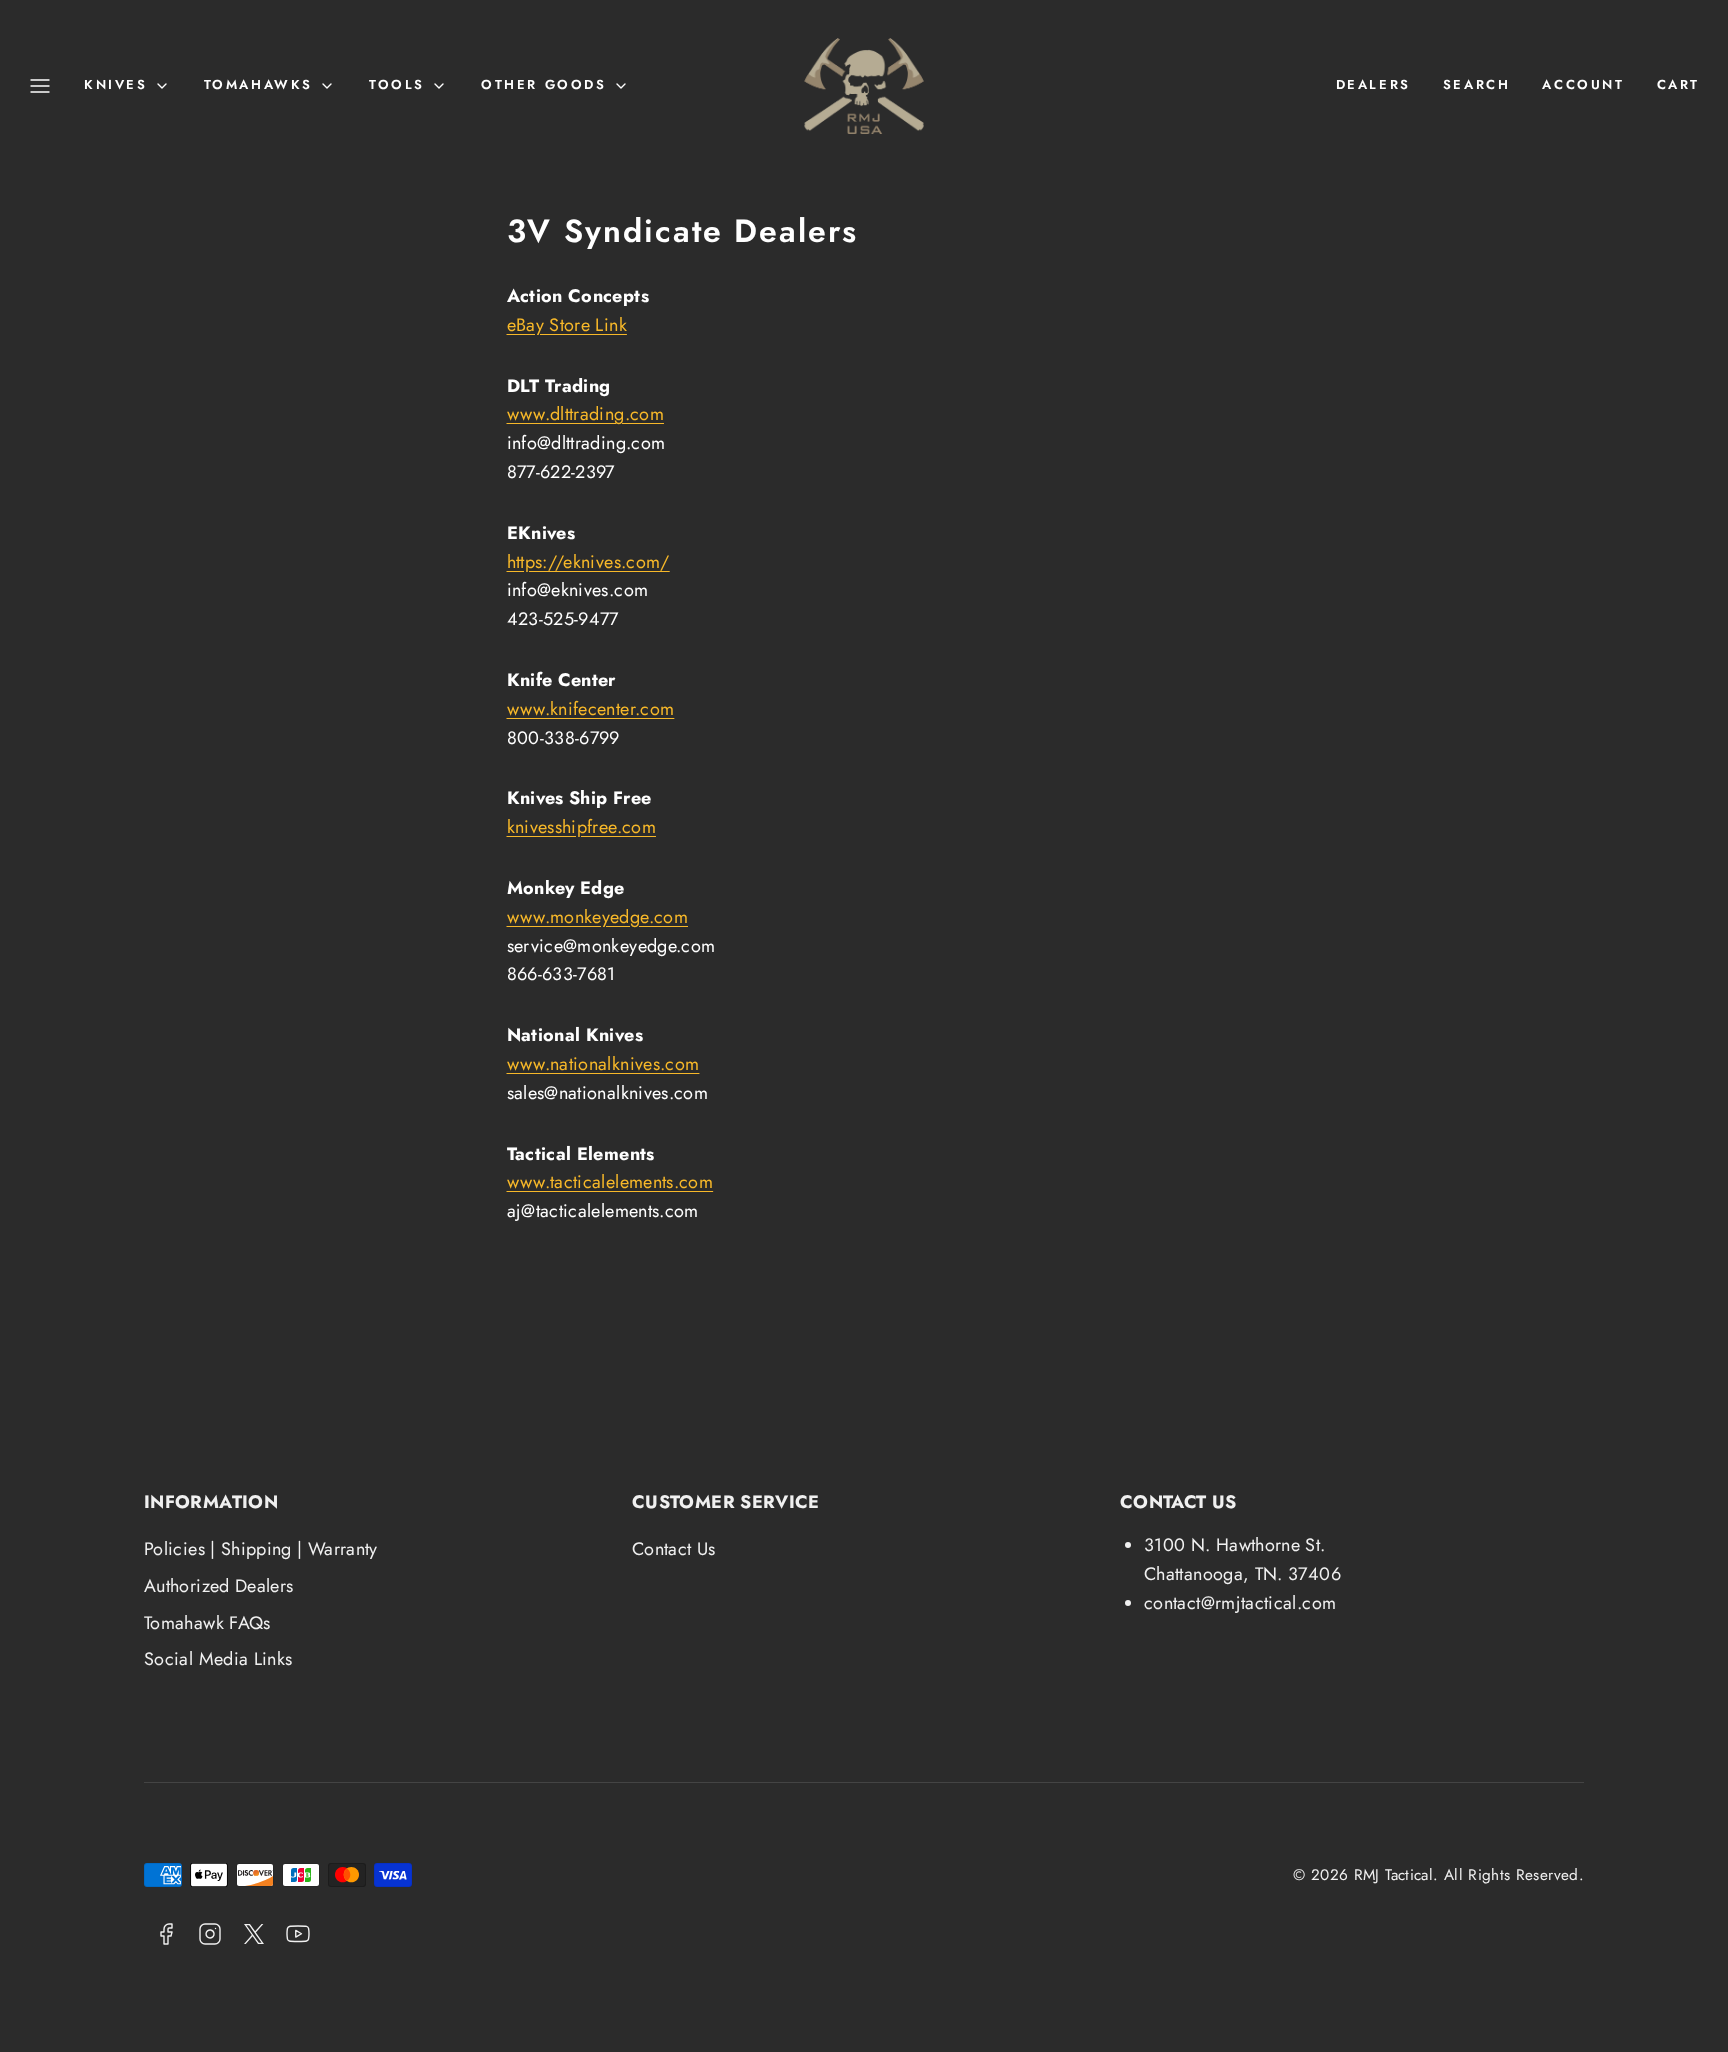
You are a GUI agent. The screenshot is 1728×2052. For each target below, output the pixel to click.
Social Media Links (218, 1659)
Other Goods (544, 84)
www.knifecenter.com (591, 709)
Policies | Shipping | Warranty (261, 1549)
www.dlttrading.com (585, 414)
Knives (116, 84)
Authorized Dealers (218, 1586)
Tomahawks (258, 84)
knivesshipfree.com (581, 827)
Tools (397, 84)
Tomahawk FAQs (207, 1623)
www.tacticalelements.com (610, 1182)
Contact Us (674, 1549)
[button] (40, 86)
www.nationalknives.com (603, 1064)
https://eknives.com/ (588, 562)
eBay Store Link (567, 325)
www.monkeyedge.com (597, 917)
